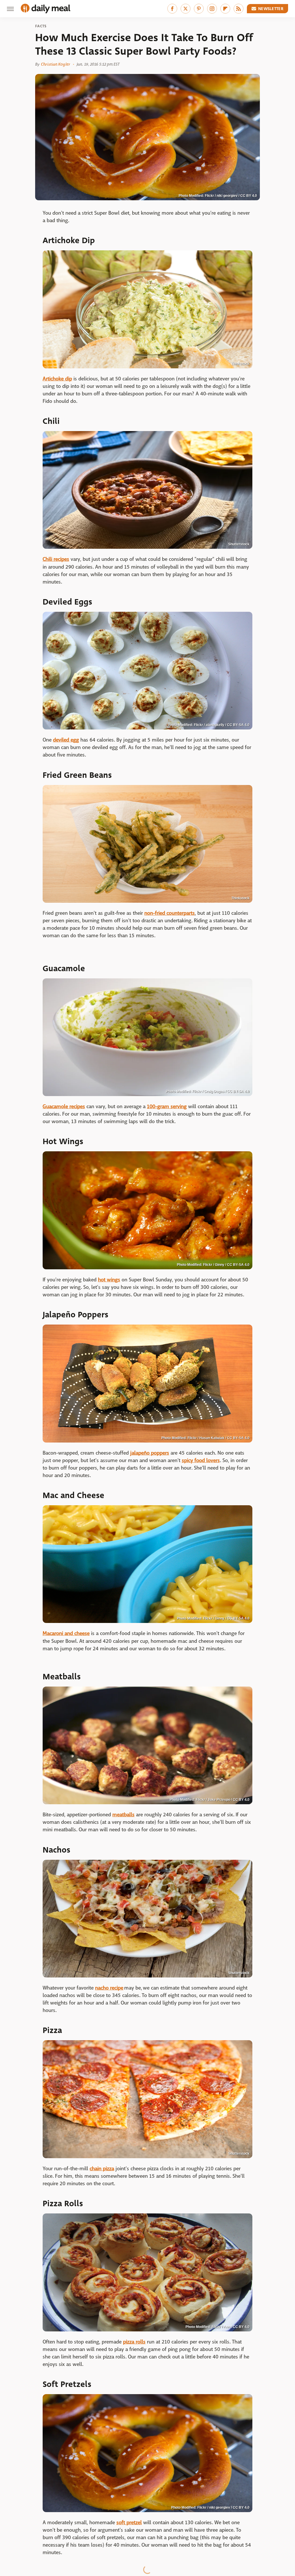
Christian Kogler (55, 64)
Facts (41, 26)
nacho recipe (109, 1988)
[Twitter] (186, 9)
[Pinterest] (199, 9)
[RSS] (239, 9)
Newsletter (271, 9)
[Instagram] (212, 9)
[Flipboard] (225, 9)
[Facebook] (172, 9)
